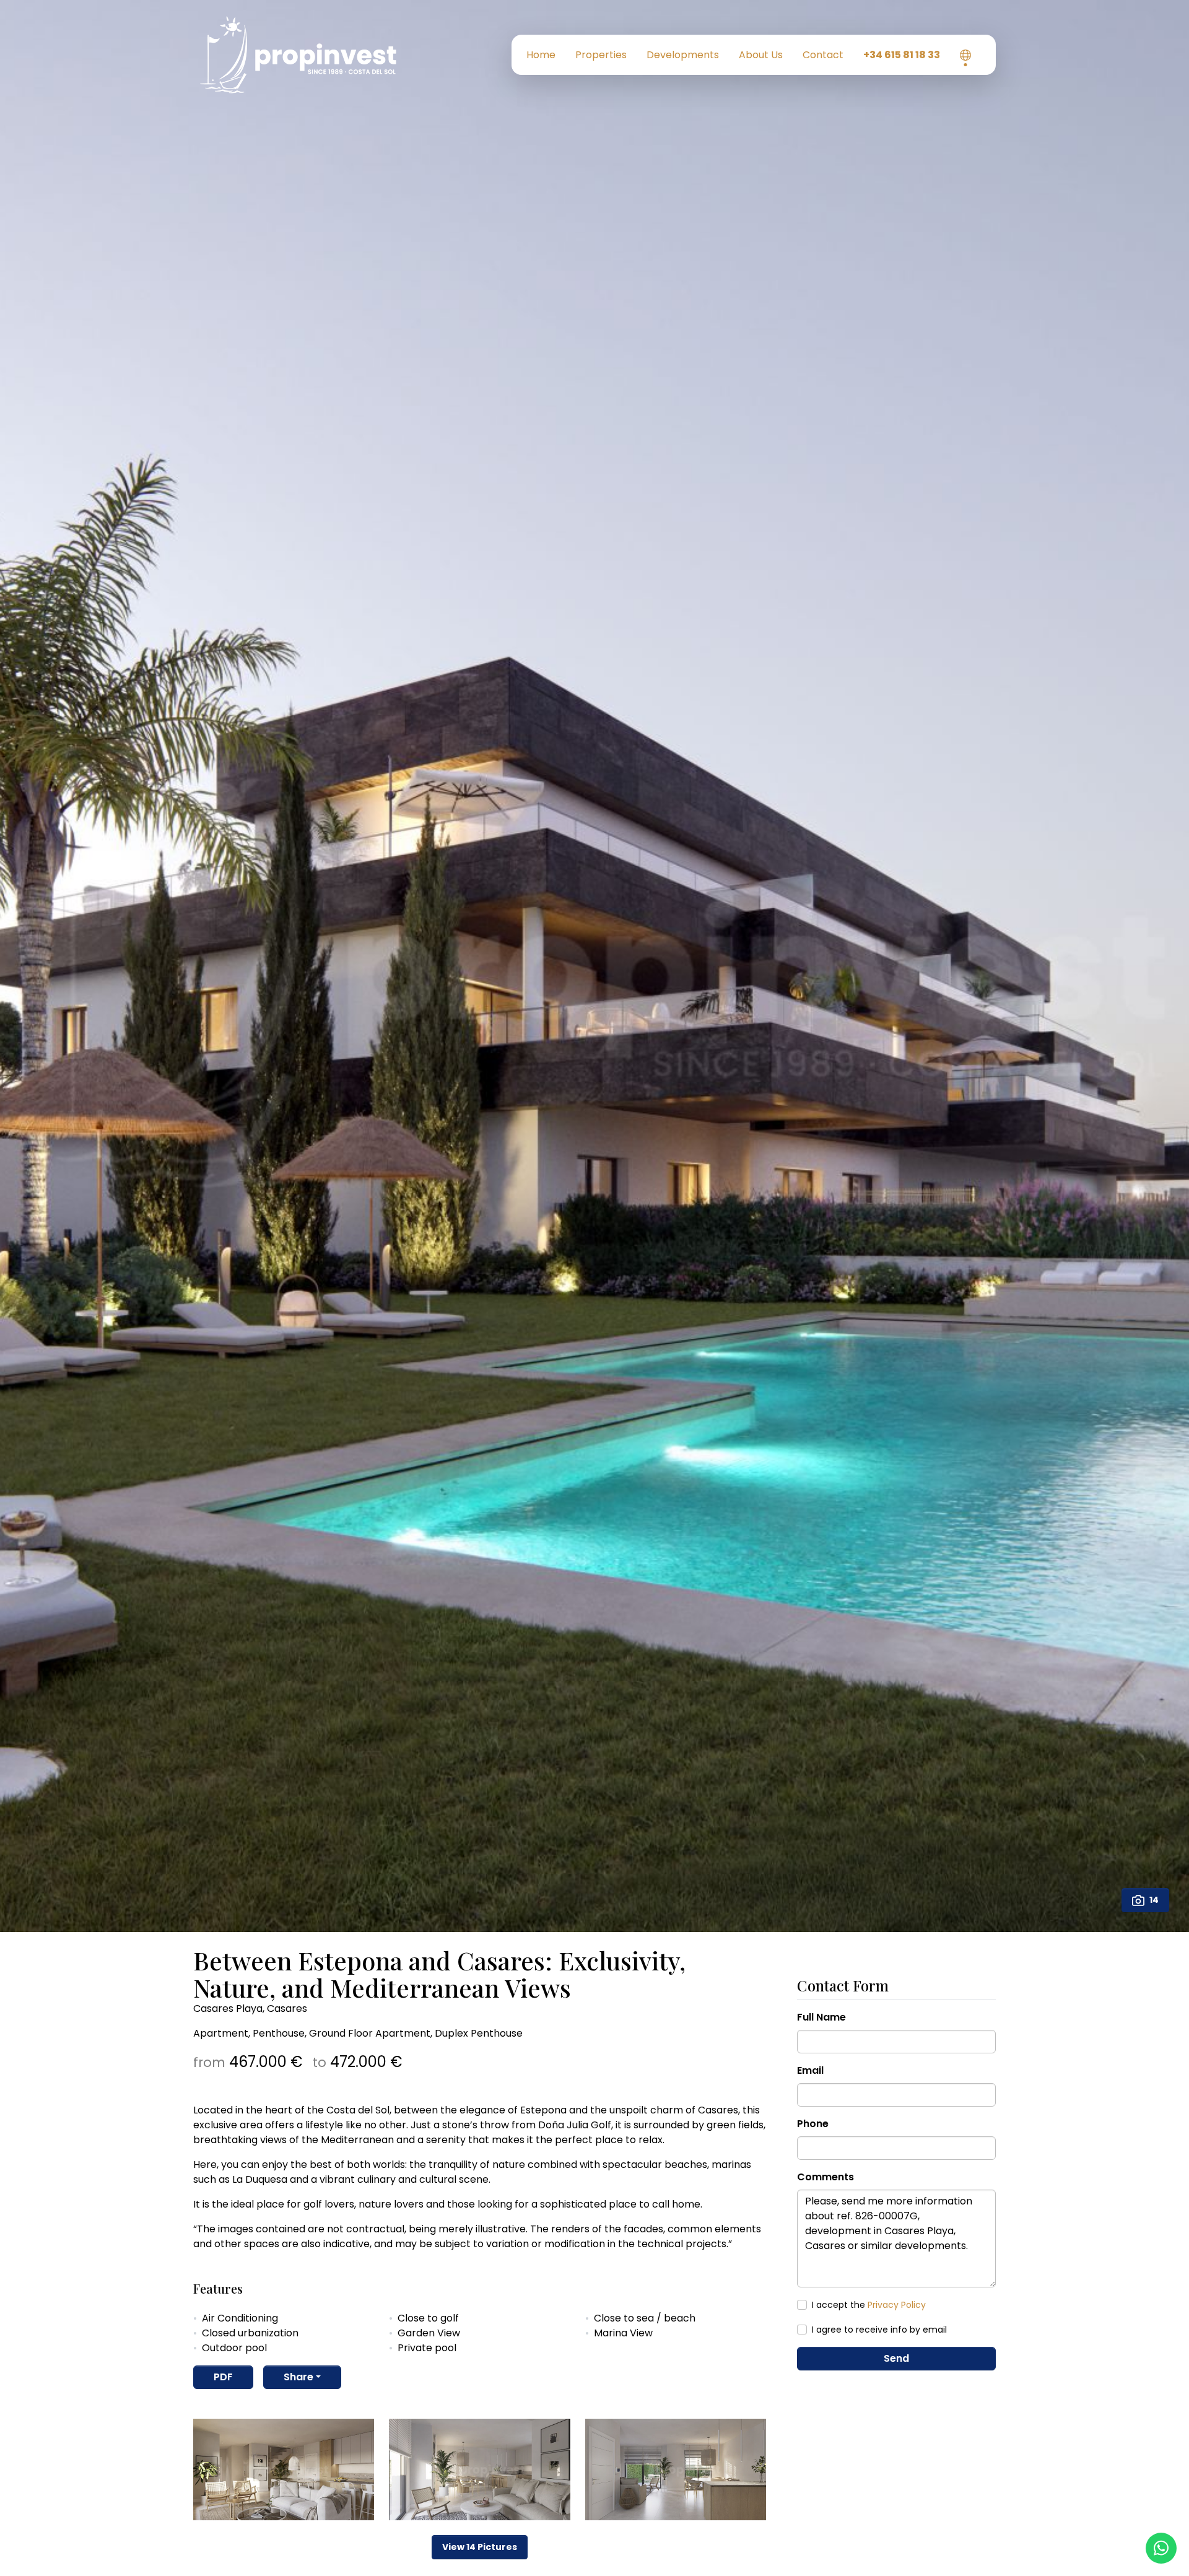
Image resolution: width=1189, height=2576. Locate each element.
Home (541, 55)
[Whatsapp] (1161, 2548)
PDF (223, 2377)
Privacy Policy (897, 2305)
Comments (825, 2177)
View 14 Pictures (480, 2547)
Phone (813, 2124)
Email (810, 2070)
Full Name (821, 2017)
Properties (601, 55)
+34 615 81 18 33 (902, 55)
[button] (965, 55)
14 (1154, 1900)
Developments (683, 55)
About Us (761, 55)
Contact (823, 55)
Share (298, 2377)
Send (896, 2358)
